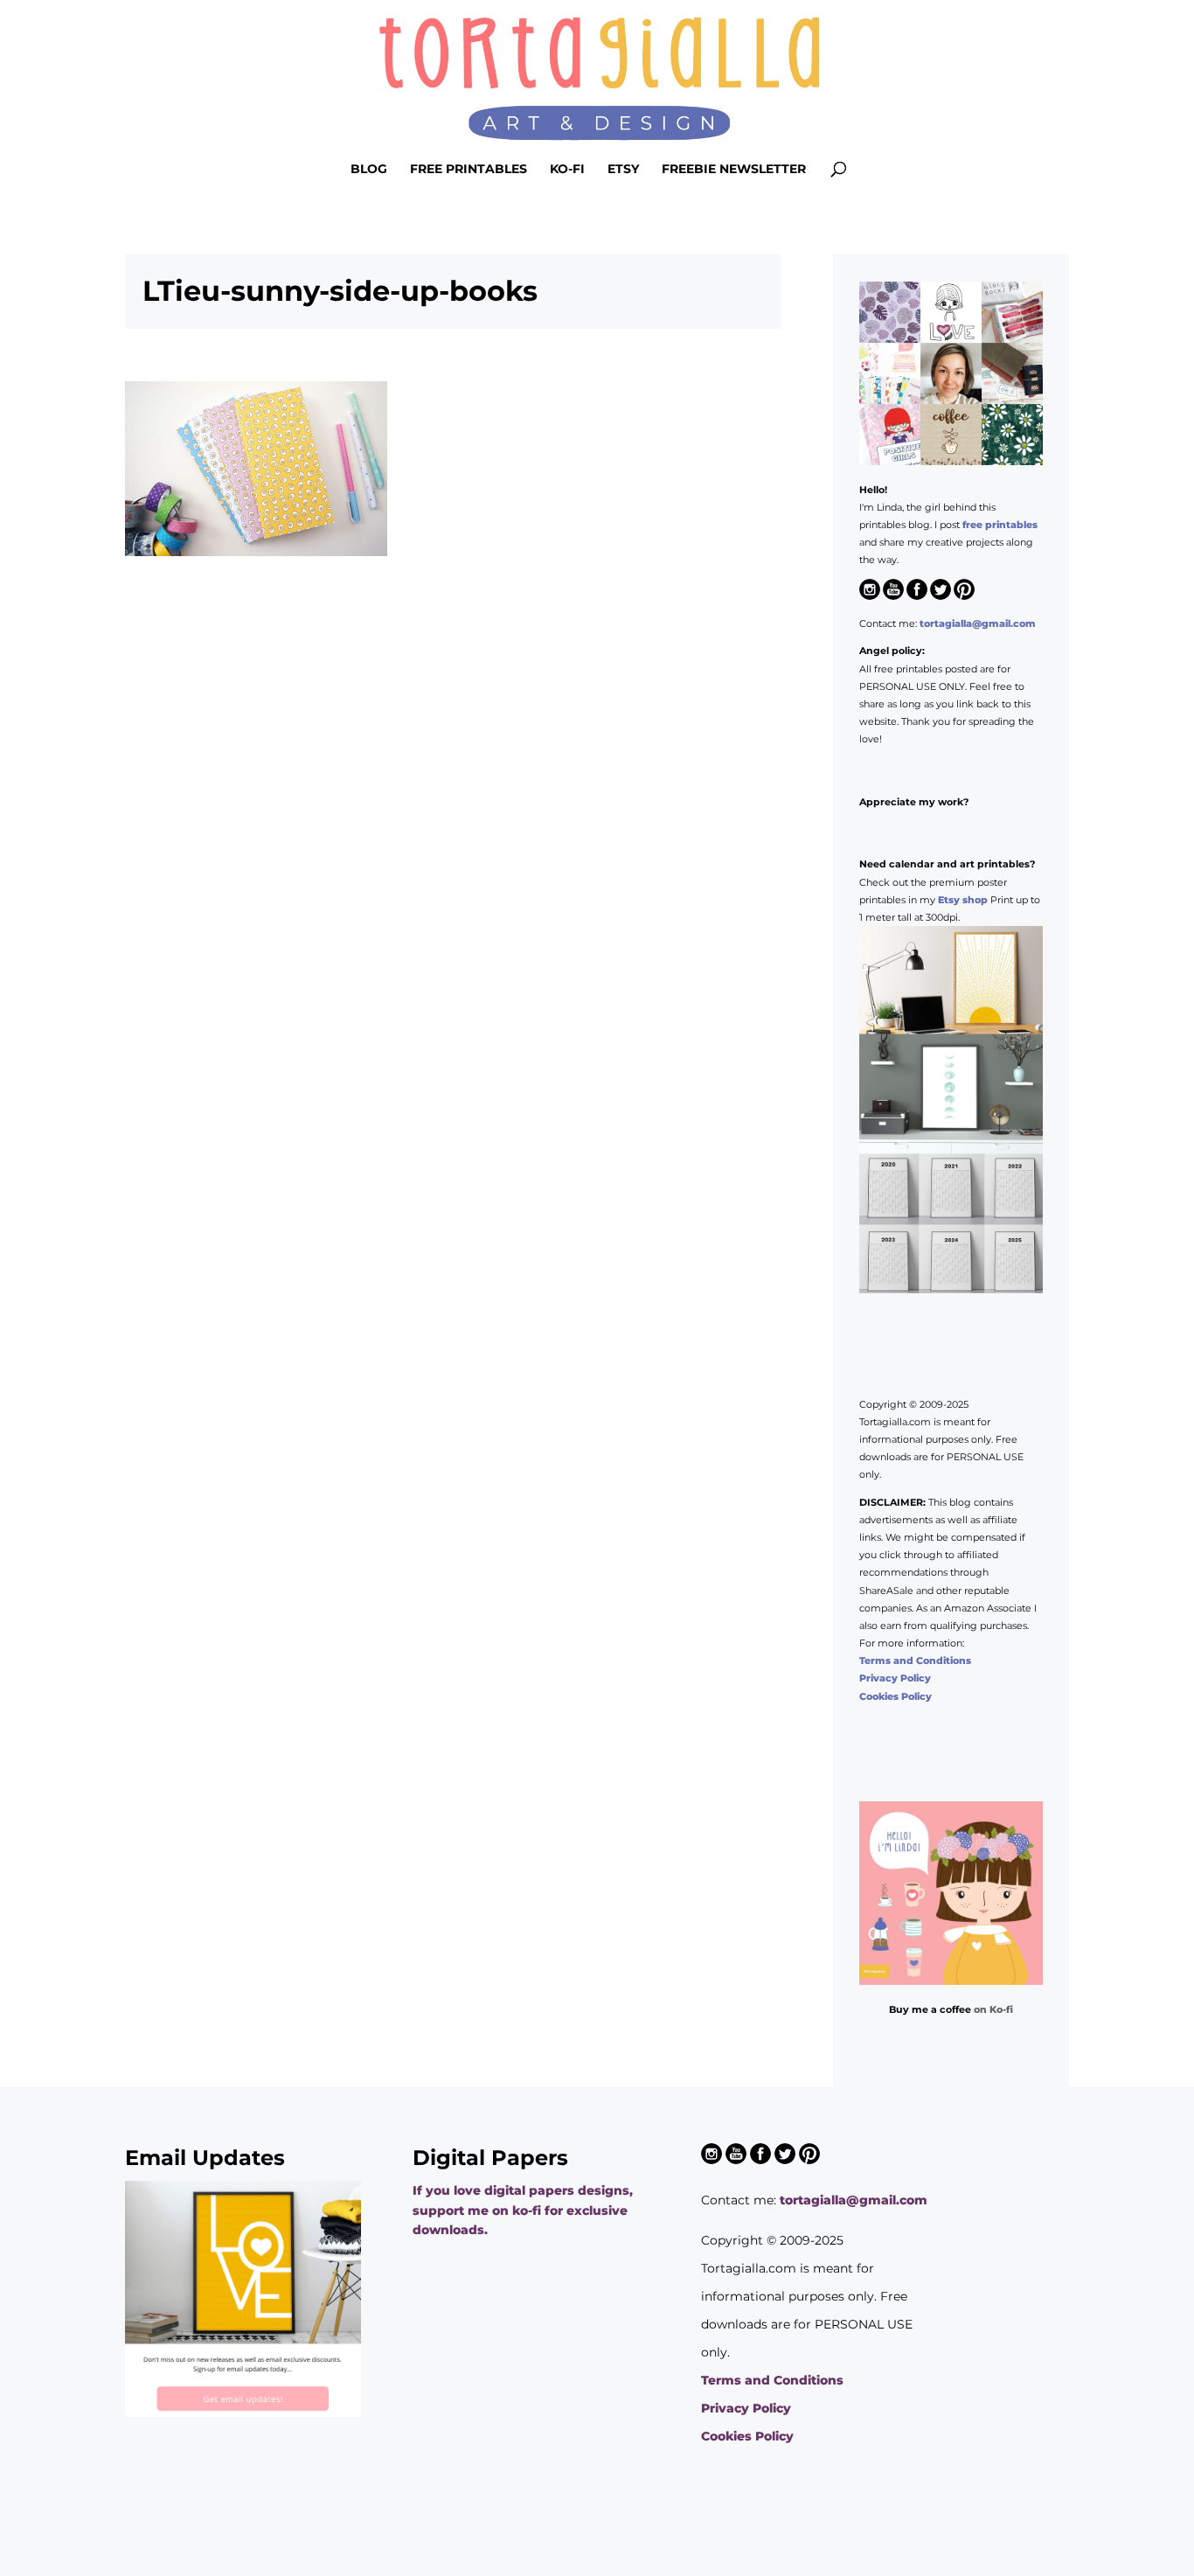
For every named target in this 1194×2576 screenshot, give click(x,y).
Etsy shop (963, 900)
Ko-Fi (567, 170)
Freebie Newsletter (734, 170)
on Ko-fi (993, 2009)
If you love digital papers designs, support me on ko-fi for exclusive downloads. (523, 2210)
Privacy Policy (895, 1678)
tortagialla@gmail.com (978, 623)
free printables (1000, 525)
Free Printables (469, 170)
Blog (369, 170)
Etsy (623, 170)
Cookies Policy (895, 1696)
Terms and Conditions (915, 1660)
